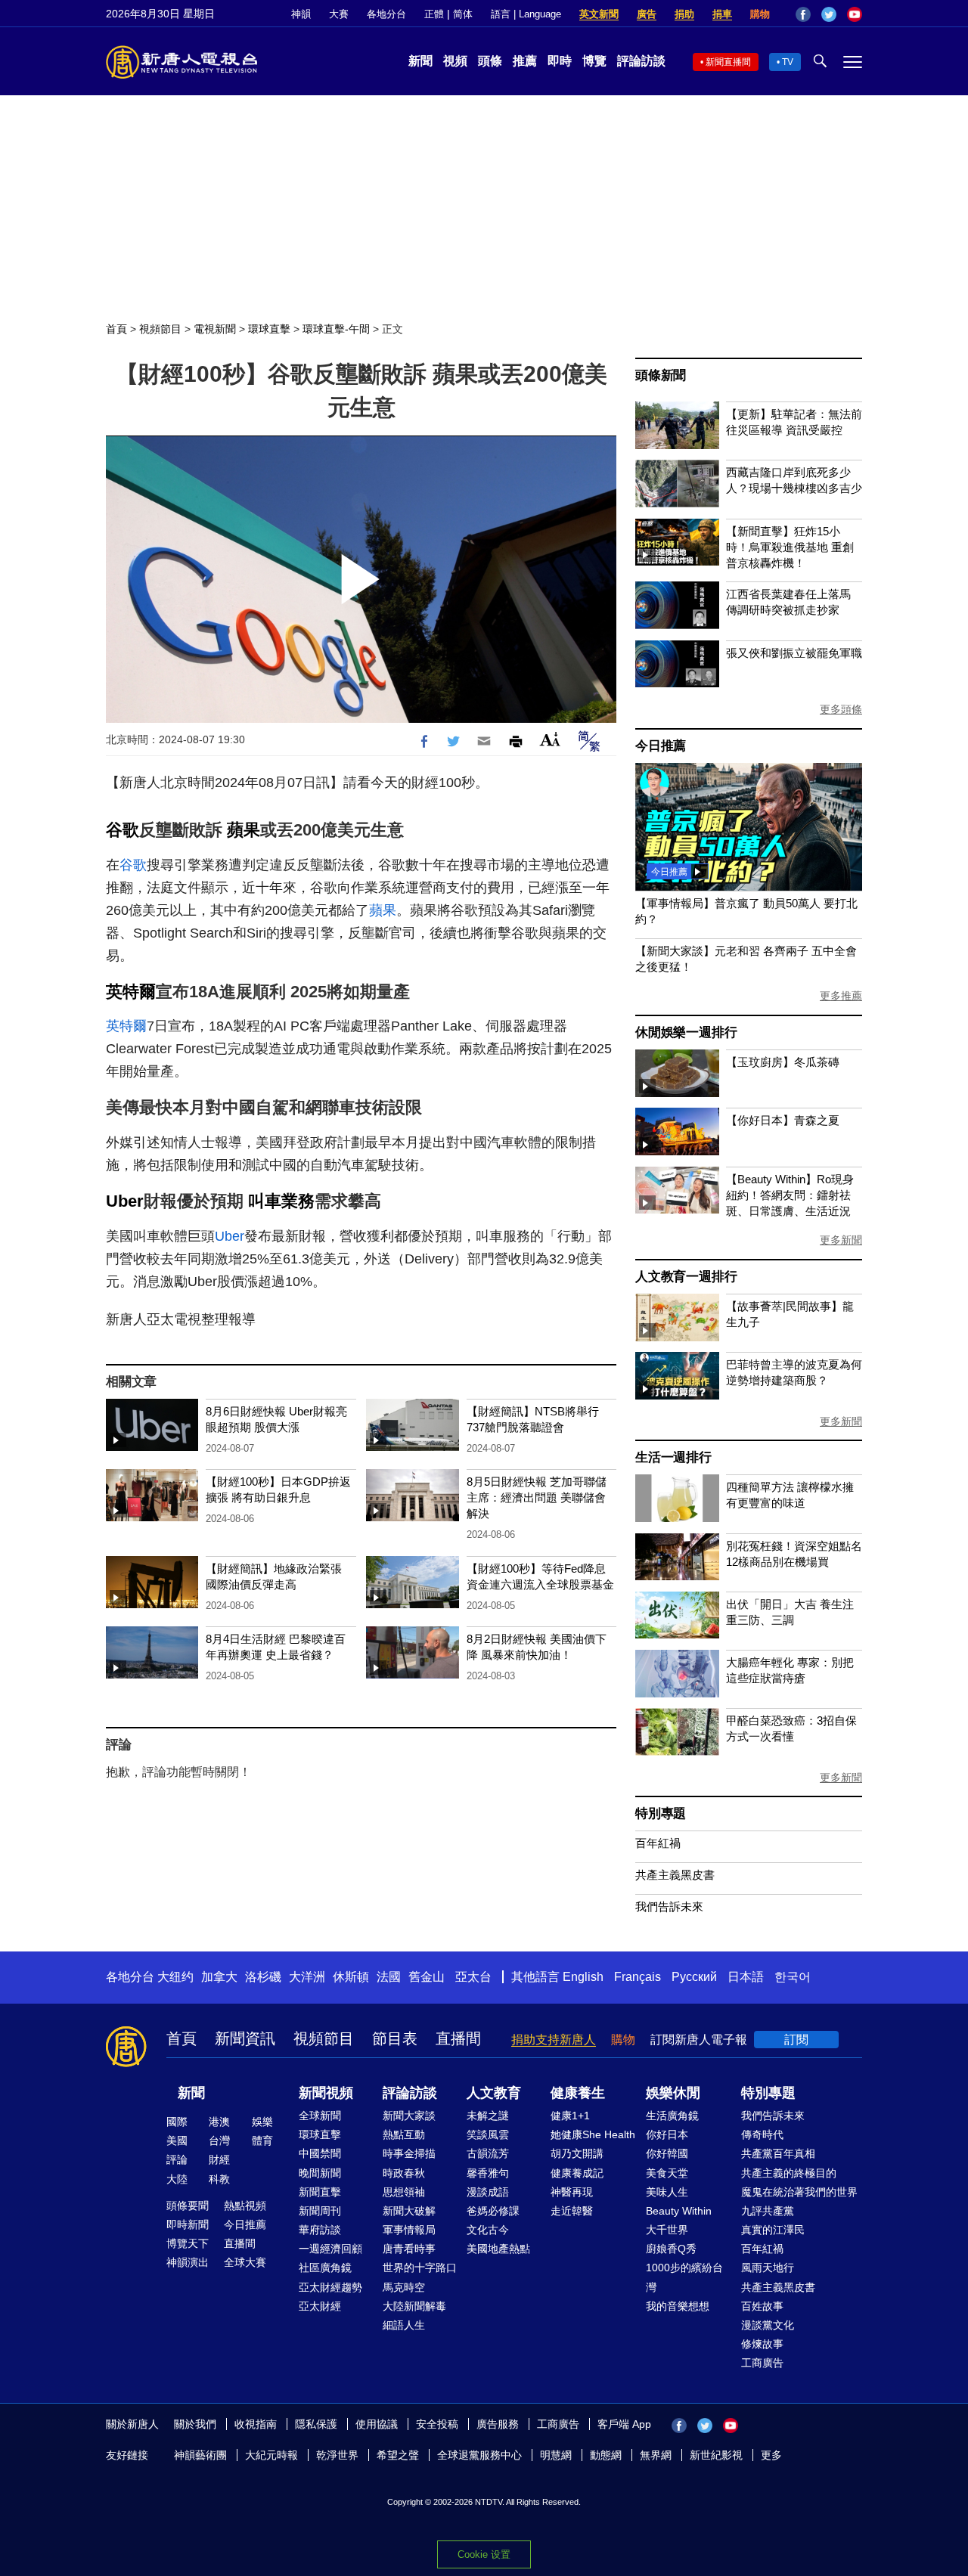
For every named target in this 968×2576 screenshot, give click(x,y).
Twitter (829, 14)
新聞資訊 (245, 2038)
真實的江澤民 (773, 2230)
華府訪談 (320, 2230)
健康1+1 (570, 2116)
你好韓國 (667, 2153)
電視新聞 (215, 329)
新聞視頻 (326, 2093)
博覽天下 (188, 2243)
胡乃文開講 (577, 2153)
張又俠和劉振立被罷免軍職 (794, 653)
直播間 (458, 2038)
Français (638, 1977)
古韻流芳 (488, 2153)
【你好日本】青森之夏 (783, 1120)
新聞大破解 (409, 2211)
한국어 (793, 1977)
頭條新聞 (661, 375)
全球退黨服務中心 (479, 2455)
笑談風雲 (488, 2134)
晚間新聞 (320, 2173)
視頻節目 (160, 329)
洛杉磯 (263, 1977)
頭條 (490, 61)
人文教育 (494, 2093)
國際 (177, 2122)
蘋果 (244, 830)
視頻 (455, 61)
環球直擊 (269, 329)
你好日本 (667, 2134)
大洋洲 (307, 1977)
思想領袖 (404, 2192)
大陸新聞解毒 (414, 2306)
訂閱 (796, 2040)
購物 (760, 14)
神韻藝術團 (200, 2455)
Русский (694, 1977)
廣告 (647, 14)
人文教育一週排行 (686, 1277)
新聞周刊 (320, 2211)
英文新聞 (599, 14)
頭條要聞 (188, 2206)
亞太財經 (320, 2306)
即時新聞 (188, 2224)
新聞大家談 (409, 2116)
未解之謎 (488, 2116)
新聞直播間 (728, 62)
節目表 (395, 2038)
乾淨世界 (337, 2455)
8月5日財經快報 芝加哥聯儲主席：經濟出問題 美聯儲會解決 (537, 1497)
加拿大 (219, 1977)
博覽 (594, 61)
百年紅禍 (658, 1843)
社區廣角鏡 (325, 2268)
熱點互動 (404, 2134)
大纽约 (175, 1977)
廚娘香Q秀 (671, 2249)
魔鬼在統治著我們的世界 (799, 2192)
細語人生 (404, 2325)
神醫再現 (572, 2192)
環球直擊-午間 (336, 329)
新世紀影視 (716, 2455)
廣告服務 (498, 2424)
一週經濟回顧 (330, 2249)
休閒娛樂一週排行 (686, 1032)
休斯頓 (351, 1977)
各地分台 (386, 14)
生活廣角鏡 (672, 2116)
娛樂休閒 (673, 2093)
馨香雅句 (488, 2173)
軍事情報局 (409, 2230)
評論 (177, 2159)
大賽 (339, 14)
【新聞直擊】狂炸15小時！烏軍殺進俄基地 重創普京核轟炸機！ (790, 547)
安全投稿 (437, 2424)
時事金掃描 (409, 2153)
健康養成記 (577, 2173)
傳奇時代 (762, 2134)
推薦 (525, 61)
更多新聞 (841, 1240)
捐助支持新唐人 (554, 2040)
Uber (125, 1201)
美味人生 (667, 2192)
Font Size (550, 739)
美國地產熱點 (498, 2249)
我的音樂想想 (678, 2306)
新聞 (420, 61)
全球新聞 (320, 2116)
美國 (177, 2140)
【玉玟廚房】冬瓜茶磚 (783, 1062)
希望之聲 (398, 2455)
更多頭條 (841, 709)
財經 (219, 2159)
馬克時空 (404, 2287)
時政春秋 (404, 2173)
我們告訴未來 (669, 1906)
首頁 (116, 329)
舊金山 (427, 1977)
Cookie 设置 (484, 2554)
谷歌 (123, 830)
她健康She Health (593, 2134)
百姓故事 (762, 2306)
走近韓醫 (572, 2211)
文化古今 (488, 2230)
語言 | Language (526, 14)
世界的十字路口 (420, 2268)
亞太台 (473, 1977)
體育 (262, 2140)
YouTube (855, 14)
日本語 (746, 1977)
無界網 (656, 2455)
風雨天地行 (768, 2268)
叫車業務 (281, 1201)
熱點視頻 (245, 2206)
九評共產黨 (768, 2211)
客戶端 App (624, 2424)
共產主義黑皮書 (675, 1875)
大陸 (177, 2179)
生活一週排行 (673, 1457)
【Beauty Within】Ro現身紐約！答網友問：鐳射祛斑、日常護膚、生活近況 (790, 1195)
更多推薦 (841, 996)
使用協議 (377, 2424)
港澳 (219, 2122)
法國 (389, 1977)
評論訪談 (641, 61)
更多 (771, 2455)
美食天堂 (667, 2173)
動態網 (606, 2455)
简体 (463, 14)
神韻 (301, 14)
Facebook (803, 14)
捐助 (684, 14)
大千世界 (667, 2230)
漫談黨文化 (768, 2325)
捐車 (722, 14)
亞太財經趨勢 (330, 2287)
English (583, 1977)
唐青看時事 (409, 2249)
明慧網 (556, 2455)
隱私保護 (316, 2424)
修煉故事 (762, 2344)
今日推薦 (661, 746)
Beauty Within (679, 2211)
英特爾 (131, 992)
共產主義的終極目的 (789, 2173)
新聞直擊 (320, 2192)
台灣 (219, 2140)
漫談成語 (488, 2192)
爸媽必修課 (493, 2211)
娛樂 (262, 2122)
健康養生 (578, 2093)
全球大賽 (245, 2262)
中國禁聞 (320, 2153)
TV (788, 62)
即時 (560, 61)
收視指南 (256, 2424)
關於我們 (195, 2424)
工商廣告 (762, 2363)
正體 (434, 14)
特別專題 (661, 1813)
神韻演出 (188, 2262)
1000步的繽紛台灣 (684, 2277)
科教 (219, 2179)
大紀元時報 (271, 2455)
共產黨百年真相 (778, 2153)
